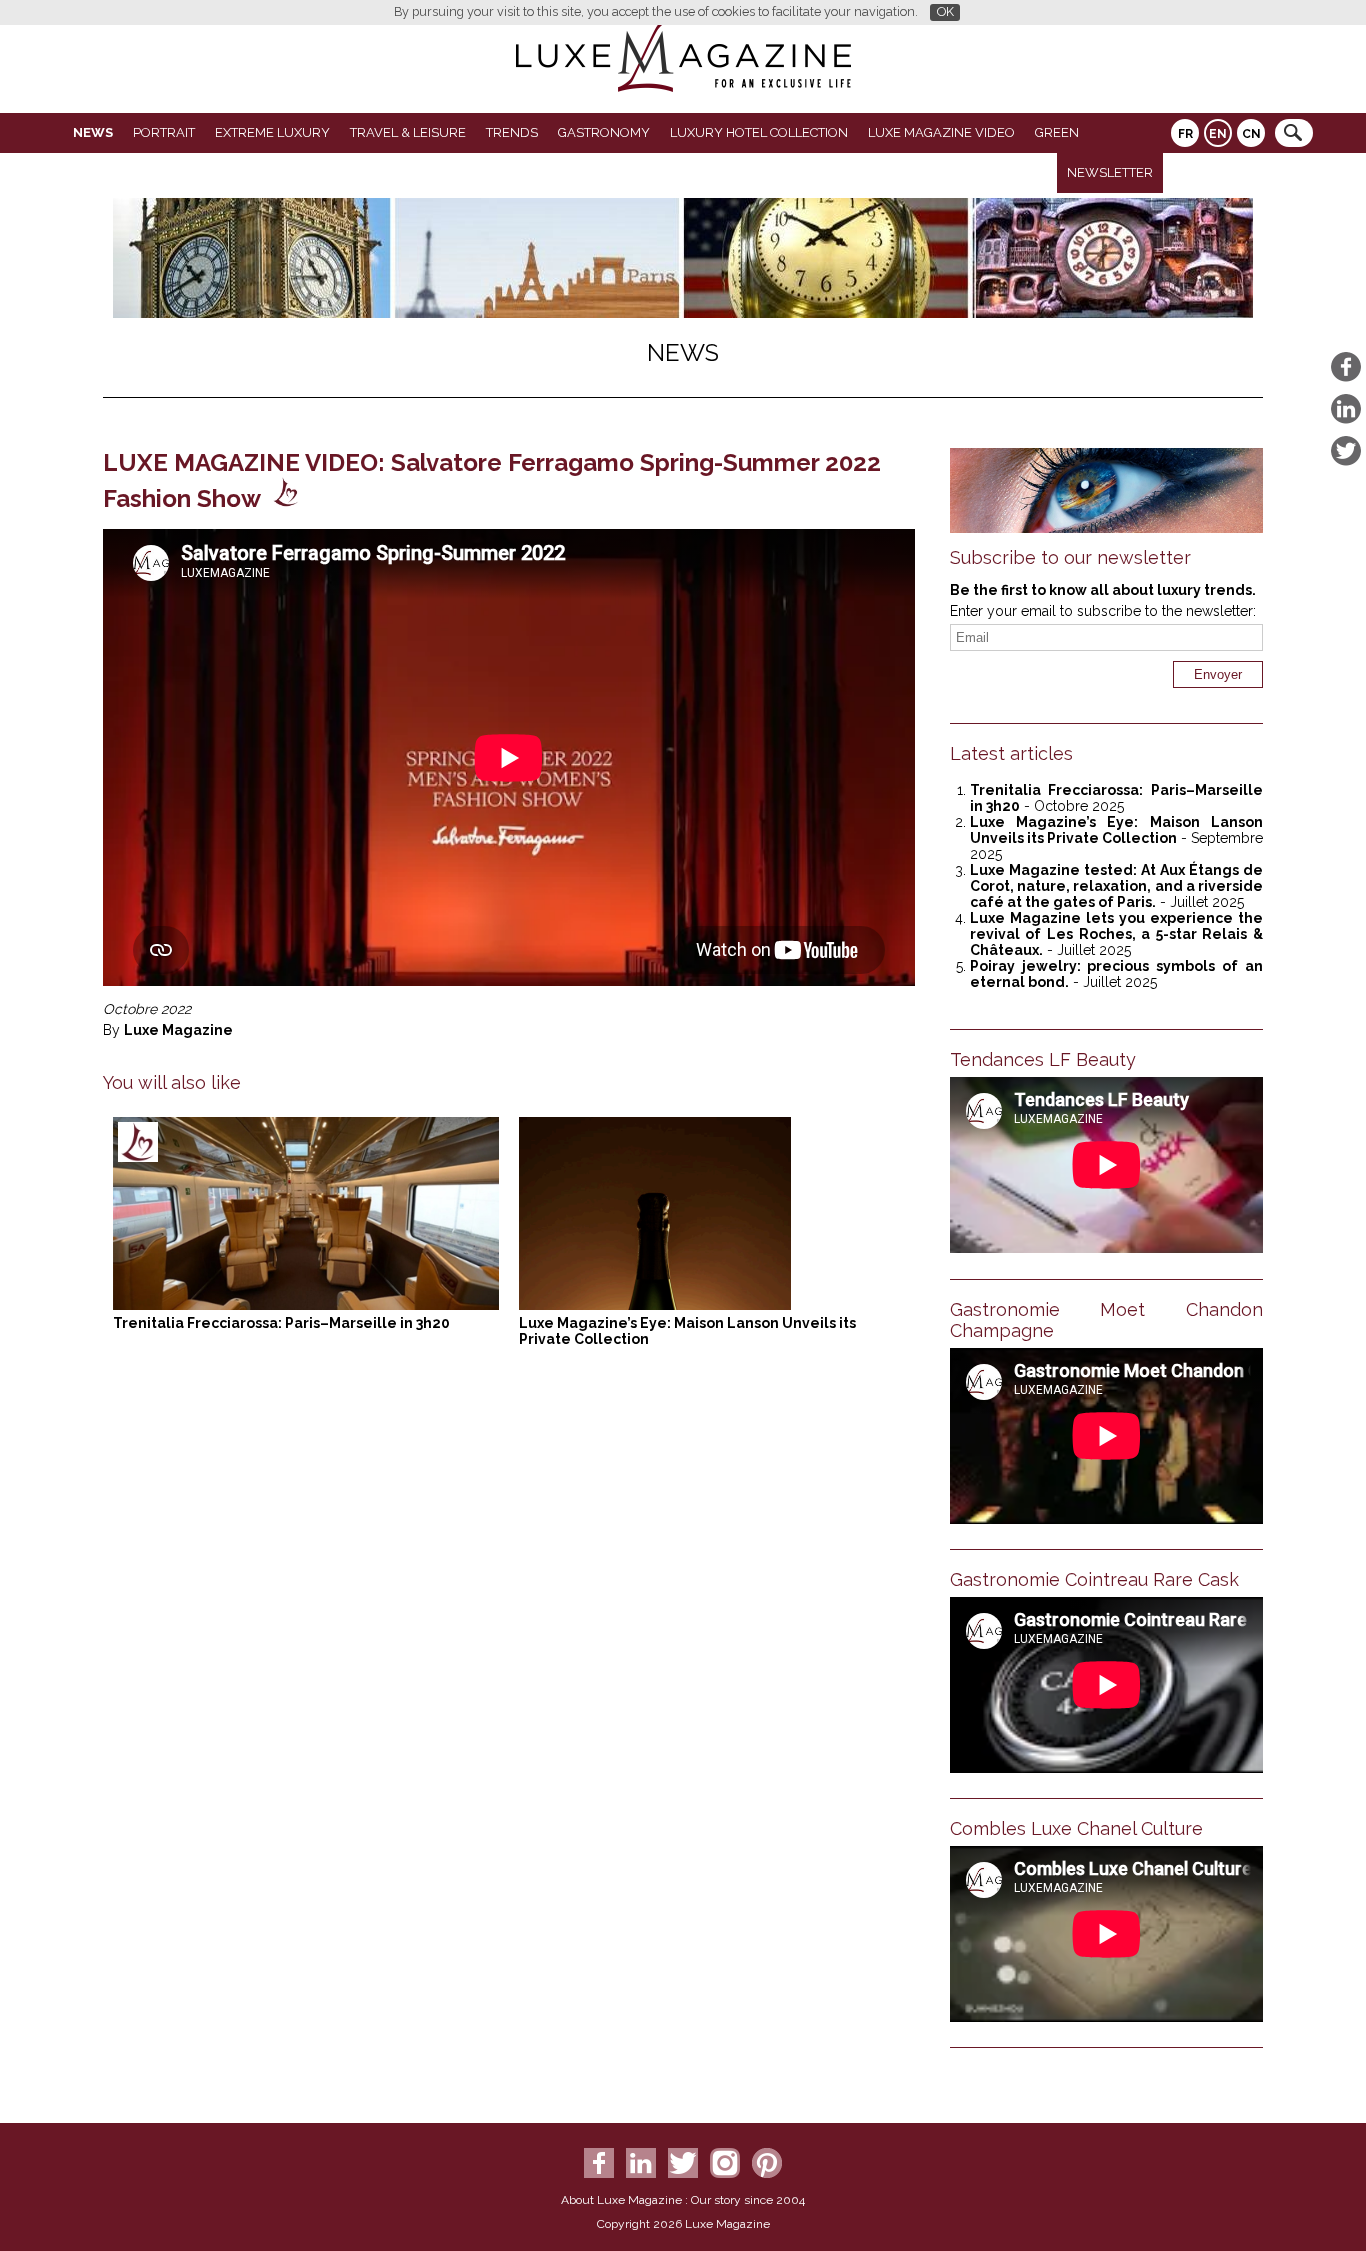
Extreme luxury (272, 132)
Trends (512, 132)
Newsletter (1110, 172)
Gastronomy (604, 132)
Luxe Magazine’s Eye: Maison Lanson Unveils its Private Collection (1116, 830)
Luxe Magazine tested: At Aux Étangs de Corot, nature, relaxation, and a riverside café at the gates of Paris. (1116, 886)
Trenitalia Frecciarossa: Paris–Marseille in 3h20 (281, 1323)
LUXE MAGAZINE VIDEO (941, 132)
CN (1251, 134)
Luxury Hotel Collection (759, 132)
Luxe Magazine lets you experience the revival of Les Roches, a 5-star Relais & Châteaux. (1116, 934)
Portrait (164, 132)
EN (1218, 134)
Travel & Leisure (408, 132)
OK (945, 11)
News (93, 132)
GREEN (1057, 132)
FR (1185, 134)
